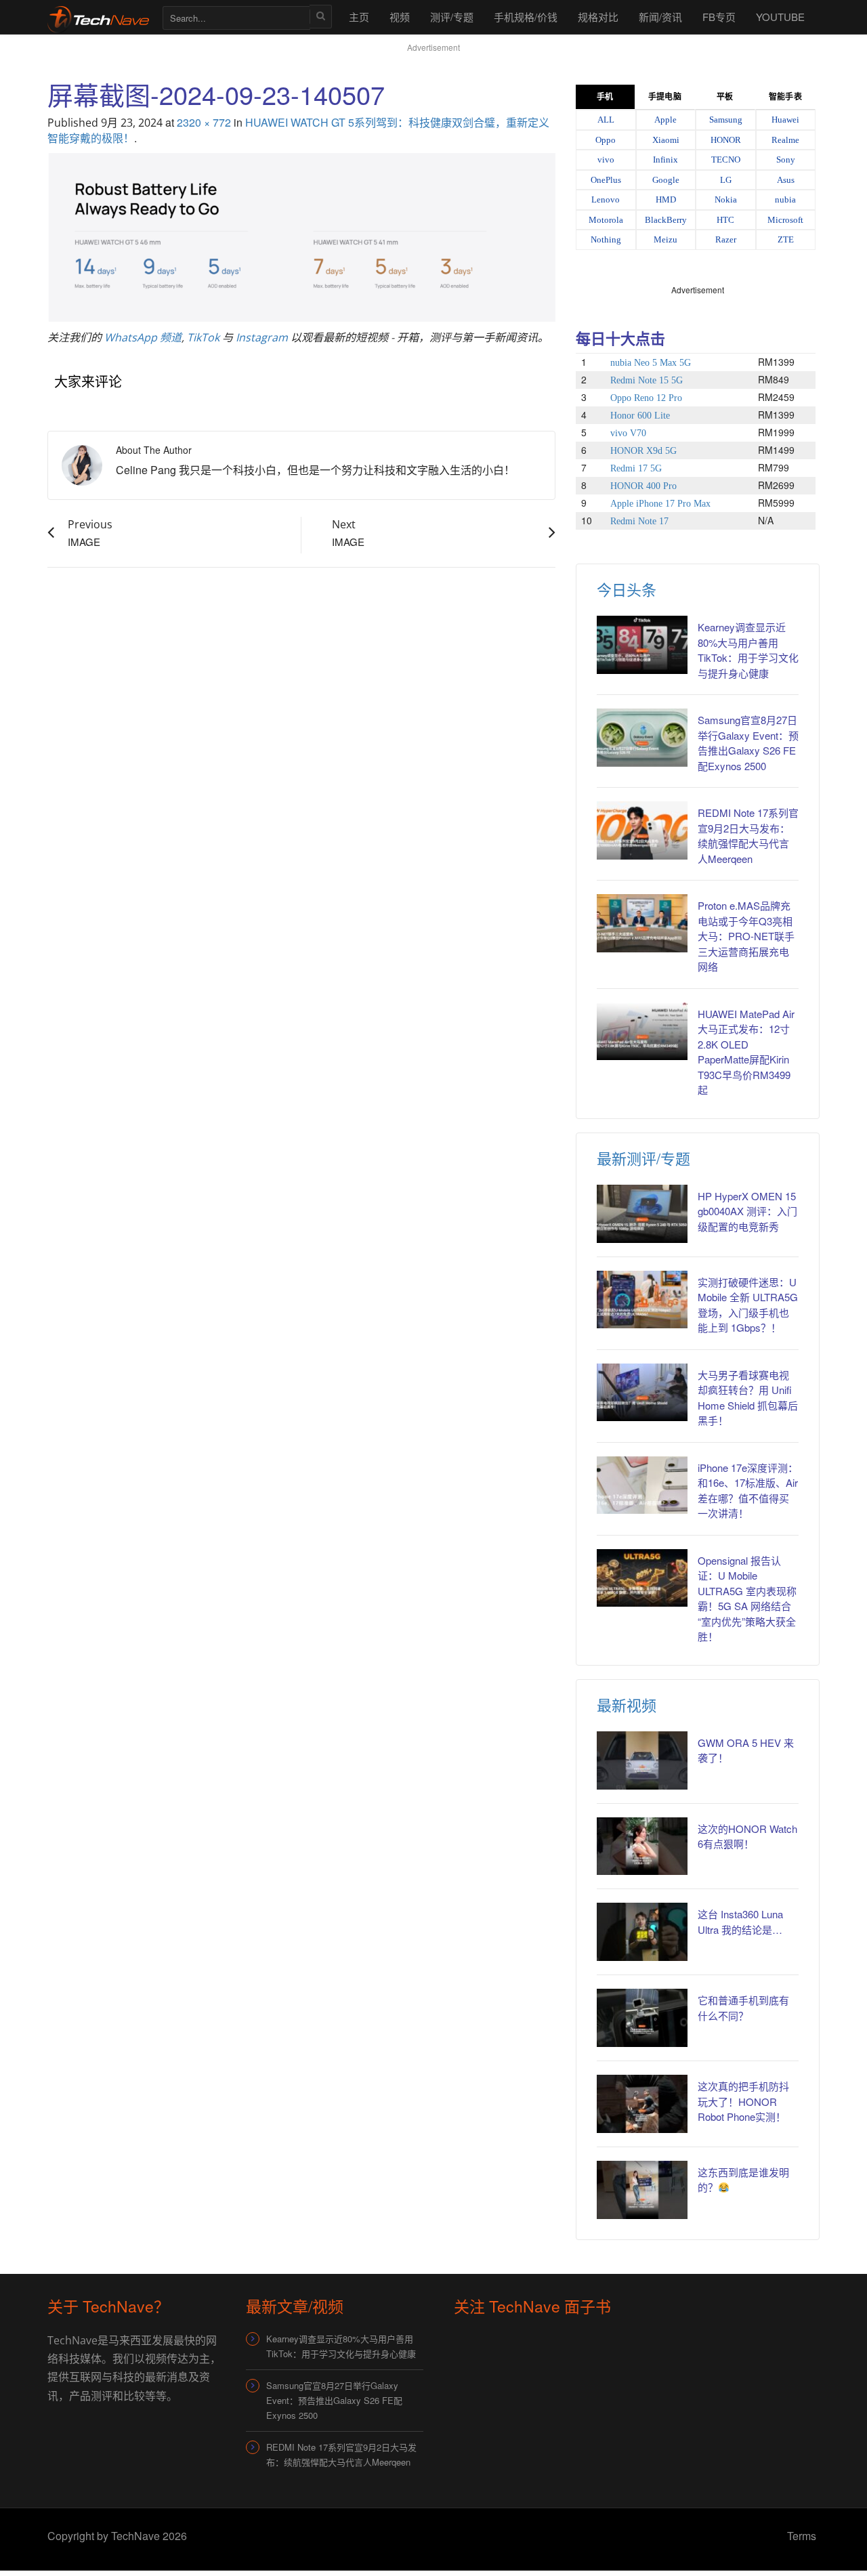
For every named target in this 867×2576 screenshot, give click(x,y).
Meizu (665, 239)
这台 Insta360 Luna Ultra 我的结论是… (740, 1922)
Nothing (606, 239)
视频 (400, 17)
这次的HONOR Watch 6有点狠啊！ (747, 1836)
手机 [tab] (605, 97)
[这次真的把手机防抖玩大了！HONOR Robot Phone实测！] (642, 2104)
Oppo (606, 140)
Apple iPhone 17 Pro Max (660, 504)
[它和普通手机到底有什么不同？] (642, 2018)
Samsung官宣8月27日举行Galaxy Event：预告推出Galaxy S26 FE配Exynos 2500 (748, 743)
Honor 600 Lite (640, 416)
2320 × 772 (204, 122)
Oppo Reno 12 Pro (646, 398)
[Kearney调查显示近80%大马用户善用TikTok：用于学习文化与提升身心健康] (642, 645)
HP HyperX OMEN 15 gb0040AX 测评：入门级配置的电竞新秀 (747, 1211)
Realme (785, 140)
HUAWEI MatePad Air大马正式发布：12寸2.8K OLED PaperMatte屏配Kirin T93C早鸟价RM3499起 (746, 1052)
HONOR (726, 140)
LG (726, 180)
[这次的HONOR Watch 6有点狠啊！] (642, 1846)
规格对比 (598, 17)
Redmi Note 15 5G (647, 380)
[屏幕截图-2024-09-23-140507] (301, 236)
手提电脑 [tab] (664, 97)
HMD (666, 199)
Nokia (726, 199)
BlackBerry (666, 220)
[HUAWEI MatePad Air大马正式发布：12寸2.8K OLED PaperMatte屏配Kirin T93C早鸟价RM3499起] (642, 1032)
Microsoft (785, 220)
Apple (665, 120)
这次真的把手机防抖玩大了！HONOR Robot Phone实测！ (743, 2101)
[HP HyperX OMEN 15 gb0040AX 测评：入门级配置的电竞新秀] (642, 1214)
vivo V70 (628, 433)
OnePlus (606, 180)
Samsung (726, 120)
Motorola (606, 220)
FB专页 (719, 17)
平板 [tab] (725, 97)
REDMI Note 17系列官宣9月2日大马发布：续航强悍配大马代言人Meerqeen (748, 836)
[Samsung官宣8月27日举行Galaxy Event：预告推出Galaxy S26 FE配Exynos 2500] (642, 738)
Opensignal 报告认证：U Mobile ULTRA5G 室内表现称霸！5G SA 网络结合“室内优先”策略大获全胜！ (747, 1599)
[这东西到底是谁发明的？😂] (642, 2190)
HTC (725, 220)
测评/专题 (452, 17)
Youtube (780, 17)
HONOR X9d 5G (643, 451)
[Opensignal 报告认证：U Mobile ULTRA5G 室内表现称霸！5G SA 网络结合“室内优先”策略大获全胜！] (642, 1578)
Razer (726, 239)
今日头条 (627, 589)
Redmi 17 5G (636, 468)
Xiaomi (666, 140)
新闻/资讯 (660, 17)
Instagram (262, 337)
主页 (359, 17)
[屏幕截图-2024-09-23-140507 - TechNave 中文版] (98, 17)
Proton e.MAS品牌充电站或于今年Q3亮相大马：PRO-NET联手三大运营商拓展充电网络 (746, 936)
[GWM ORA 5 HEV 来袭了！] (642, 1760)
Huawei (785, 120)
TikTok (203, 337)
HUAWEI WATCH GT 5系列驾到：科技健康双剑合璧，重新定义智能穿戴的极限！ (298, 130)
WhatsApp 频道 (143, 337)
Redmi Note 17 (639, 521)
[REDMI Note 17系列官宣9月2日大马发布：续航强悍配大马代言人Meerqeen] (642, 830)
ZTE (786, 239)
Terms (802, 2536)
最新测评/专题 (643, 1158)
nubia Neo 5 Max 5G (651, 363)
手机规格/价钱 (526, 17)
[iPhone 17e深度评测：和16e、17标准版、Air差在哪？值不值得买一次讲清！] (642, 1485)
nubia (785, 199)
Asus (786, 180)
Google (666, 180)
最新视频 (627, 1705)
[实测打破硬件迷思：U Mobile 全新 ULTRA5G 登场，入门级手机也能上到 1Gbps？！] (642, 1300)
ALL (606, 120)
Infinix (665, 160)
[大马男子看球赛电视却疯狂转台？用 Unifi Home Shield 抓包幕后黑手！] (642, 1393)
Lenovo (606, 199)
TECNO (726, 160)
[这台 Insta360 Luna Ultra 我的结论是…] (642, 1932)
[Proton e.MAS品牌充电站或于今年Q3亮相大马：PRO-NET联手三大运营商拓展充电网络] (642, 923)
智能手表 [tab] (785, 97)
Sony (786, 160)
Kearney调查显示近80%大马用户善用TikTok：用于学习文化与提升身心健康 (748, 650)
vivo (606, 160)
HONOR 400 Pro (643, 486)
